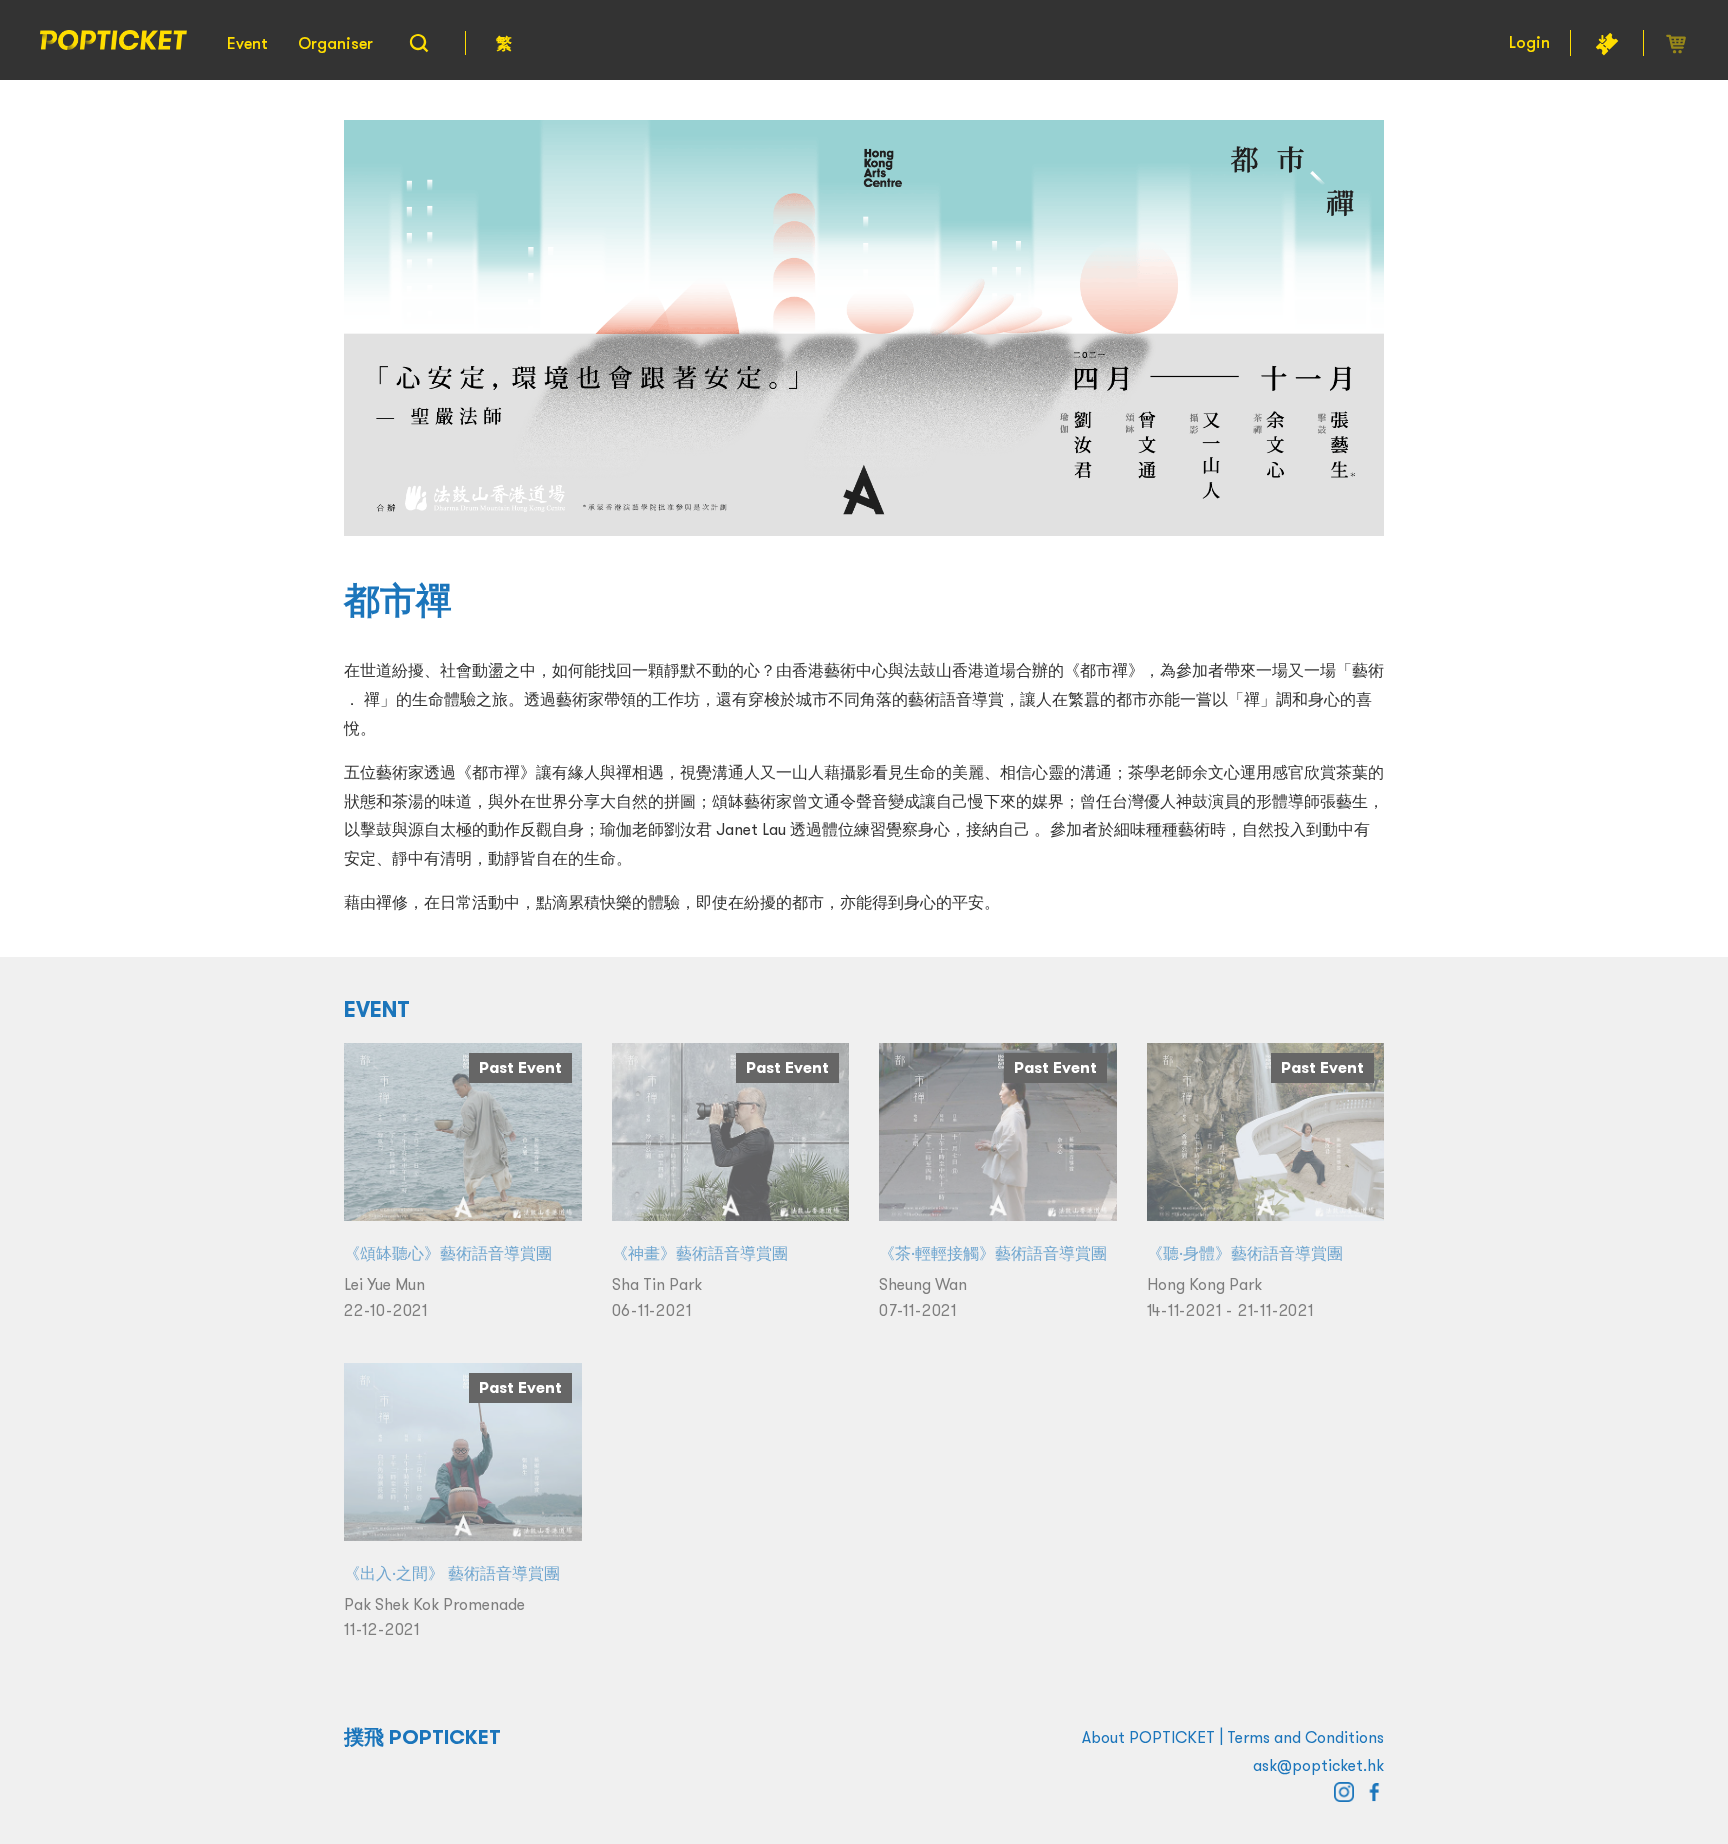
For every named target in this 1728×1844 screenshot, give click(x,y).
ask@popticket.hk (1318, 1765)
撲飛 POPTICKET (422, 1737)
